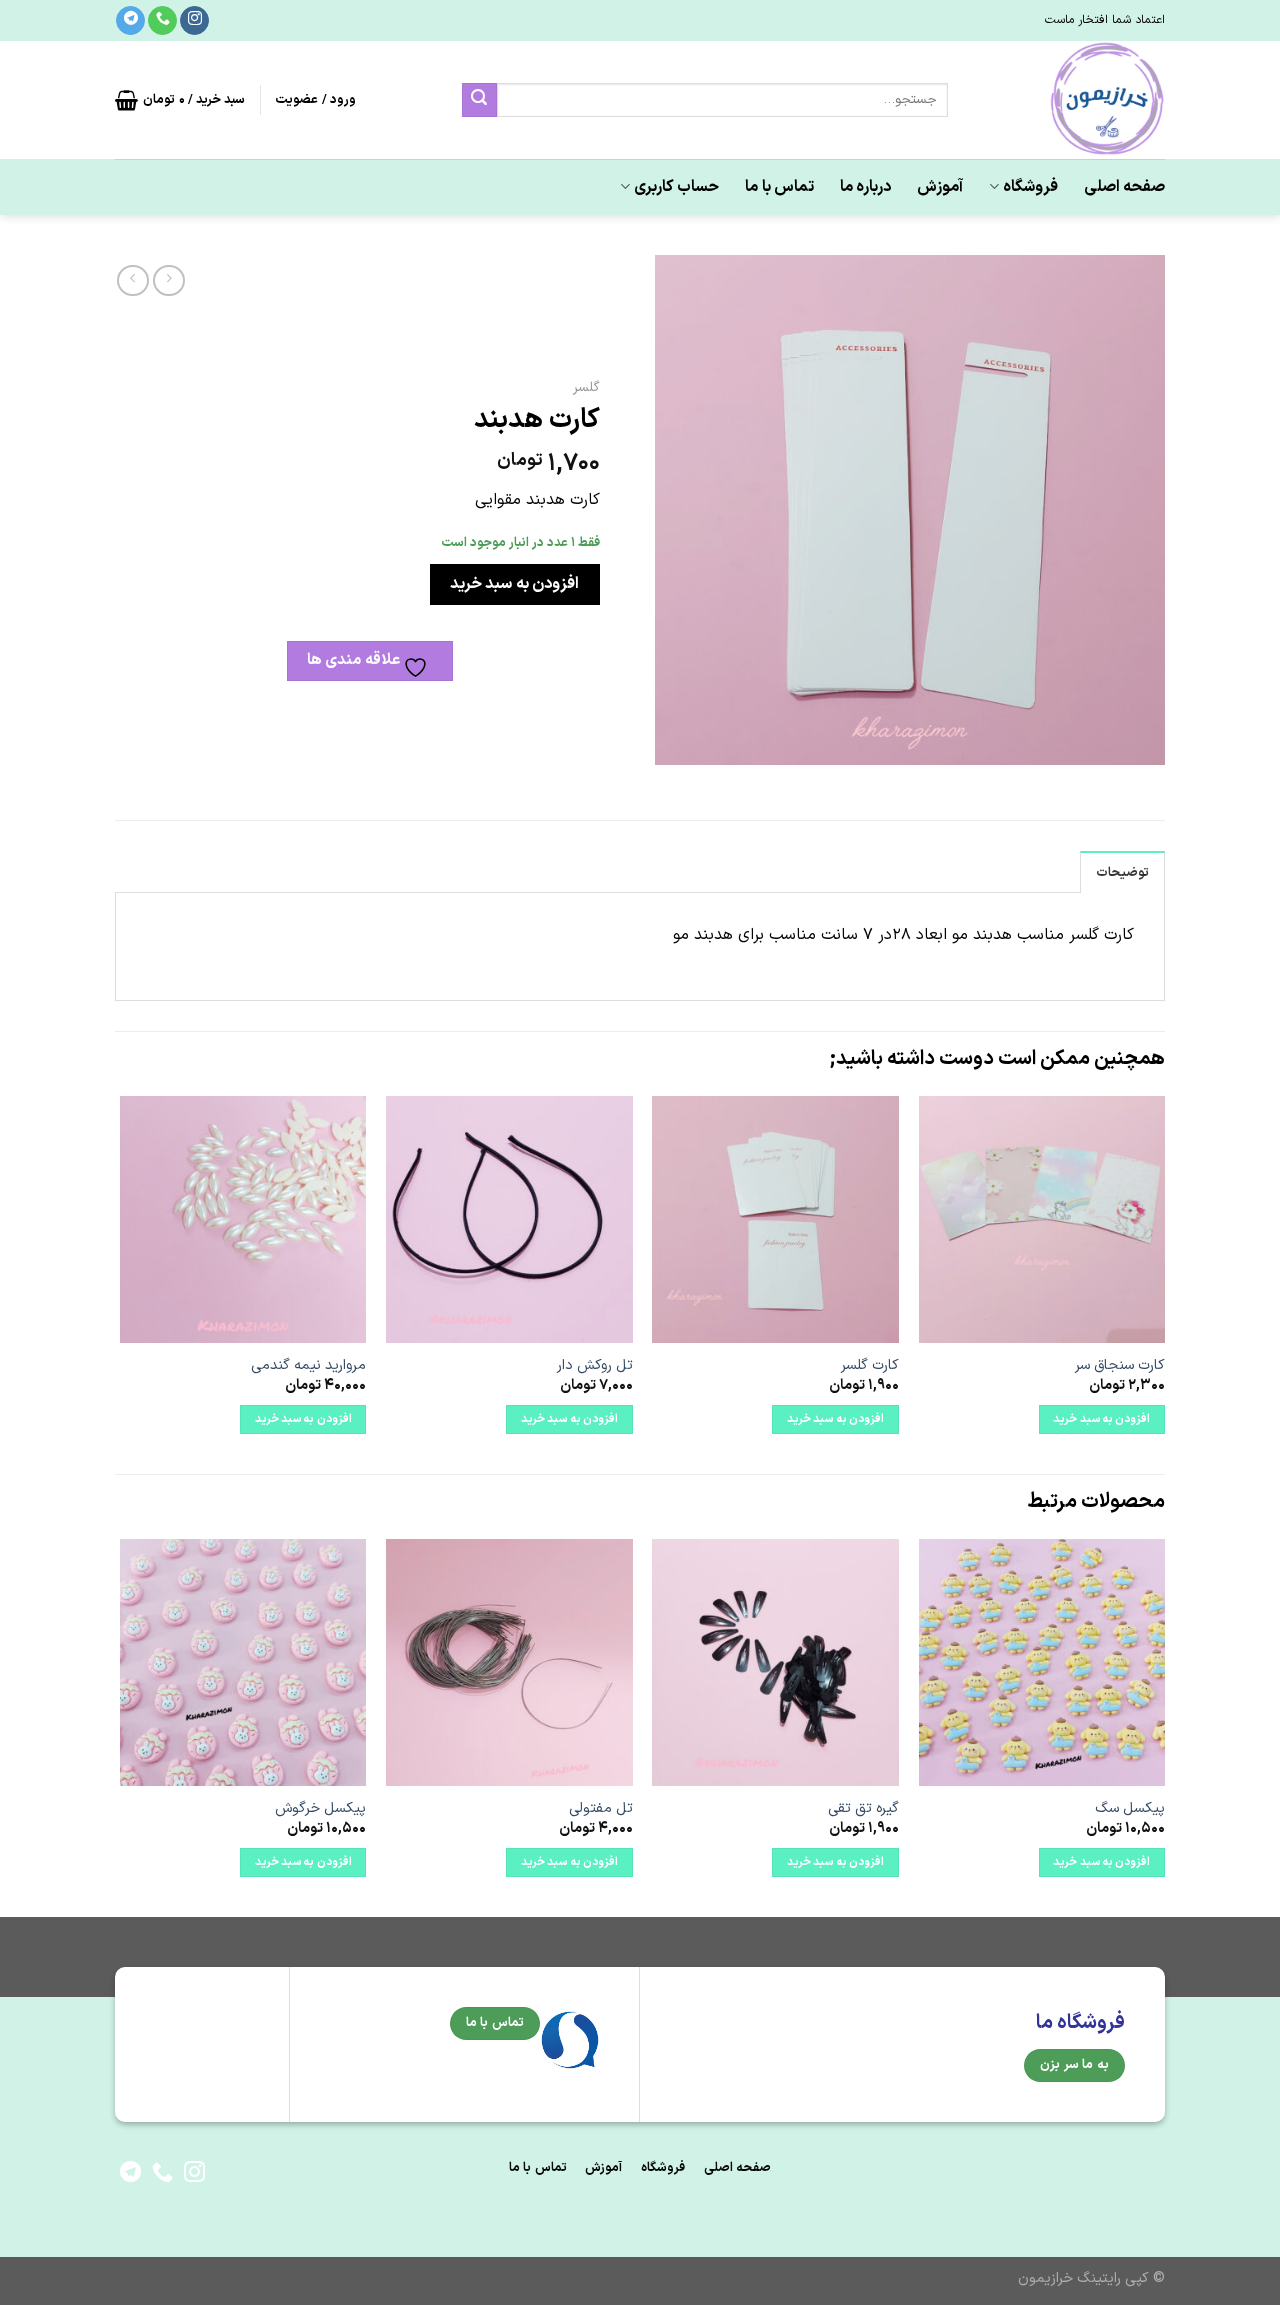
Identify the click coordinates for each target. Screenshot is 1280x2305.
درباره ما (865, 187)
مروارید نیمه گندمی (308, 1366)
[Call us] (162, 21)
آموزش (940, 187)
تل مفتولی (601, 1809)
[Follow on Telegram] (130, 21)
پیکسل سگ (1130, 1809)
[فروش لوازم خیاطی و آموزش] (1071, 100)
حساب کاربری (676, 187)
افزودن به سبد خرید (514, 584)
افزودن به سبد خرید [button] (1101, 1419)
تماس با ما (779, 187)
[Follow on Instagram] (194, 21)
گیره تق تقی (863, 1809)
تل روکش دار (595, 1366)
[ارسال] (479, 100)
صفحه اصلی (1124, 187)
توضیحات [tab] (1122, 872)
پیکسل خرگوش (320, 1809)
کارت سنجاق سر (1120, 1366)
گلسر (586, 387)
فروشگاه (1030, 187)
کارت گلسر (870, 1366)
